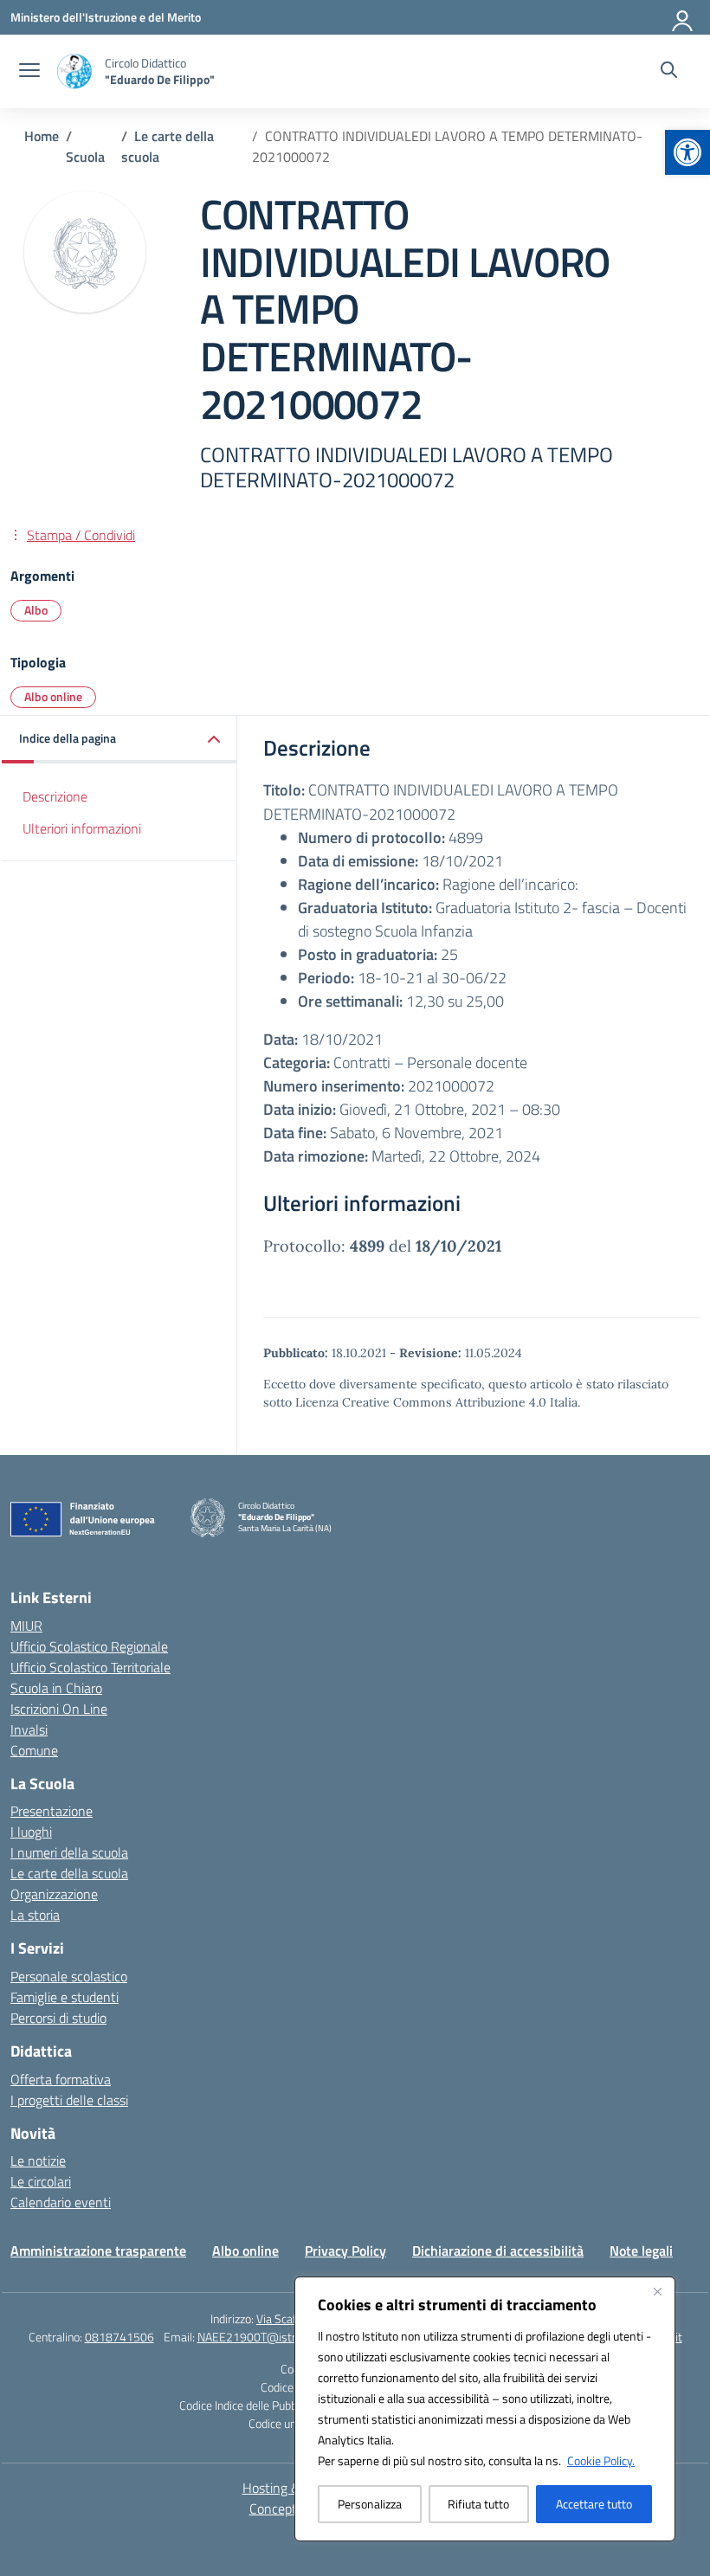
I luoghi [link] (31, 1832)
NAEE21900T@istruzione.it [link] (268, 2337)
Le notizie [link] (38, 2161)
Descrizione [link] (55, 796)
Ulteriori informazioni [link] (82, 828)
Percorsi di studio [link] (58, 2018)
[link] (687, 152)
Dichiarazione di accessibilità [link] (498, 2251)
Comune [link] (34, 1750)
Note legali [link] (641, 2251)
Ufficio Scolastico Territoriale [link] (90, 1667)
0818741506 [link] (119, 2337)
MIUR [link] (26, 1626)
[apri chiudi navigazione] (29, 72)
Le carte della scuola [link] (69, 1873)
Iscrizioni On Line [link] (59, 1709)
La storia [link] (35, 1915)
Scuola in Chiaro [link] (56, 1688)
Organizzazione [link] (54, 1894)
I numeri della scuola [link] (69, 1852)
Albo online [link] (53, 696)
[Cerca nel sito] (669, 72)
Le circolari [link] (41, 2181)
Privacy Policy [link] (345, 2251)
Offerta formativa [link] (61, 2079)
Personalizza (370, 2504)
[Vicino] (657, 2291)
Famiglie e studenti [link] (65, 1997)
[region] (485, 2409)
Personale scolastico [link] (69, 1976)
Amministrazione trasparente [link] (98, 2251)
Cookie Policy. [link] (601, 2460)
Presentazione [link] (52, 1811)
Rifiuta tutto (478, 2504)
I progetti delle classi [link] (69, 2100)
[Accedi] (683, 17)
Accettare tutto (594, 2504)
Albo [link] (36, 610)
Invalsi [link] (29, 1729)
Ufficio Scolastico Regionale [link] (89, 1646)
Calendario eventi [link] (61, 2202)
